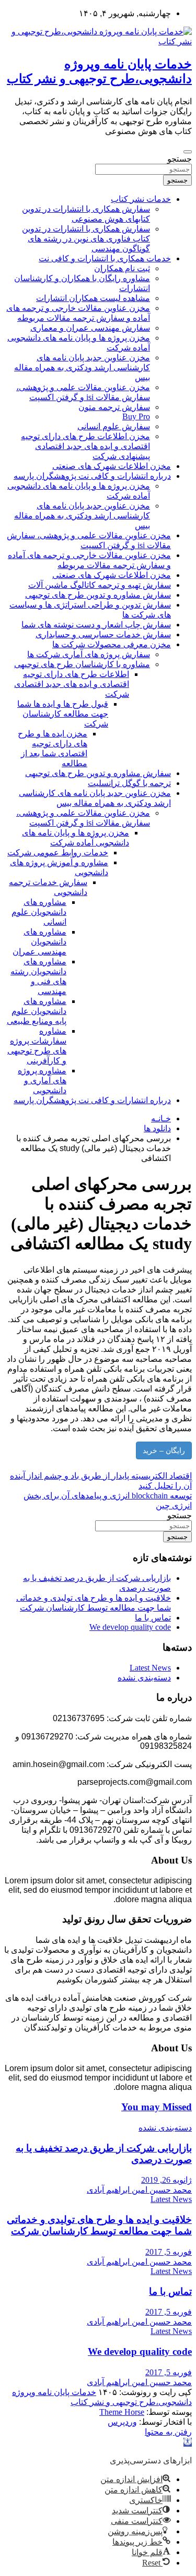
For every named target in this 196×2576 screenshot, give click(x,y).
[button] (188, 2442)
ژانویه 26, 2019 (166, 2180)
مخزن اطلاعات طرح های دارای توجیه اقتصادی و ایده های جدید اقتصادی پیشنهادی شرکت (85, 446)
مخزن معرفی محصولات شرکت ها (112, 644)
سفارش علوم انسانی (114, 426)
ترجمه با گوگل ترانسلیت (129, 783)
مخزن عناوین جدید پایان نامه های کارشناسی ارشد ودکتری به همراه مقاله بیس (82, 367)
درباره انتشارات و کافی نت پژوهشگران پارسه (92, 476)
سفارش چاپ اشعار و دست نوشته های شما (96, 625)
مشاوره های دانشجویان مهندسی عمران (39, 942)
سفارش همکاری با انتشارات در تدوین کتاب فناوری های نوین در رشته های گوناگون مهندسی (86, 239)
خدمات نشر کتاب (141, 199)
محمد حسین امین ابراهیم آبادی (139, 2190)
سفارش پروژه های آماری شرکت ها (89, 654)
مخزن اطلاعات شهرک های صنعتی (112, 466)
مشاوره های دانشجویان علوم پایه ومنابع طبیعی (37, 1011)
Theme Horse (122, 2412)
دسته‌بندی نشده (144, 1678)
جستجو (180, 159)
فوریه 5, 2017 (169, 2252)
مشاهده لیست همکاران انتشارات (93, 298)
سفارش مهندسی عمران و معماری (90, 328)
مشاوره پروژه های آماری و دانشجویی (42, 1080)
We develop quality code (130, 1627)
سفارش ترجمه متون (114, 407)
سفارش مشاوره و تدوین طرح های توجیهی (98, 595)
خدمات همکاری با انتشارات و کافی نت (105, 258)
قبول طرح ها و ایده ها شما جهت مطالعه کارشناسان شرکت (63, 714)
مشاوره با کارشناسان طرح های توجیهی (82, 664)
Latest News (150, 1668)
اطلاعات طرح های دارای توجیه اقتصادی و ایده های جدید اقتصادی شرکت (72, 684)
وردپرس (122, 2422)
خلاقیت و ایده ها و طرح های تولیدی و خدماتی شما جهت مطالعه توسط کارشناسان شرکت (99, 2225)
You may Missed (157, 2107)
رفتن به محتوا (168, 2432)
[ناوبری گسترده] (188, 152)
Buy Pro (136, 416)
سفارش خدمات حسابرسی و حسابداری (103, 634)
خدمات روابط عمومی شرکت (58, 852)
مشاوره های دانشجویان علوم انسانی (39, 912)
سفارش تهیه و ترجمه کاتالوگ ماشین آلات (100, 585)
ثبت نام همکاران (122, 268)
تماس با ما (153, 1618)
